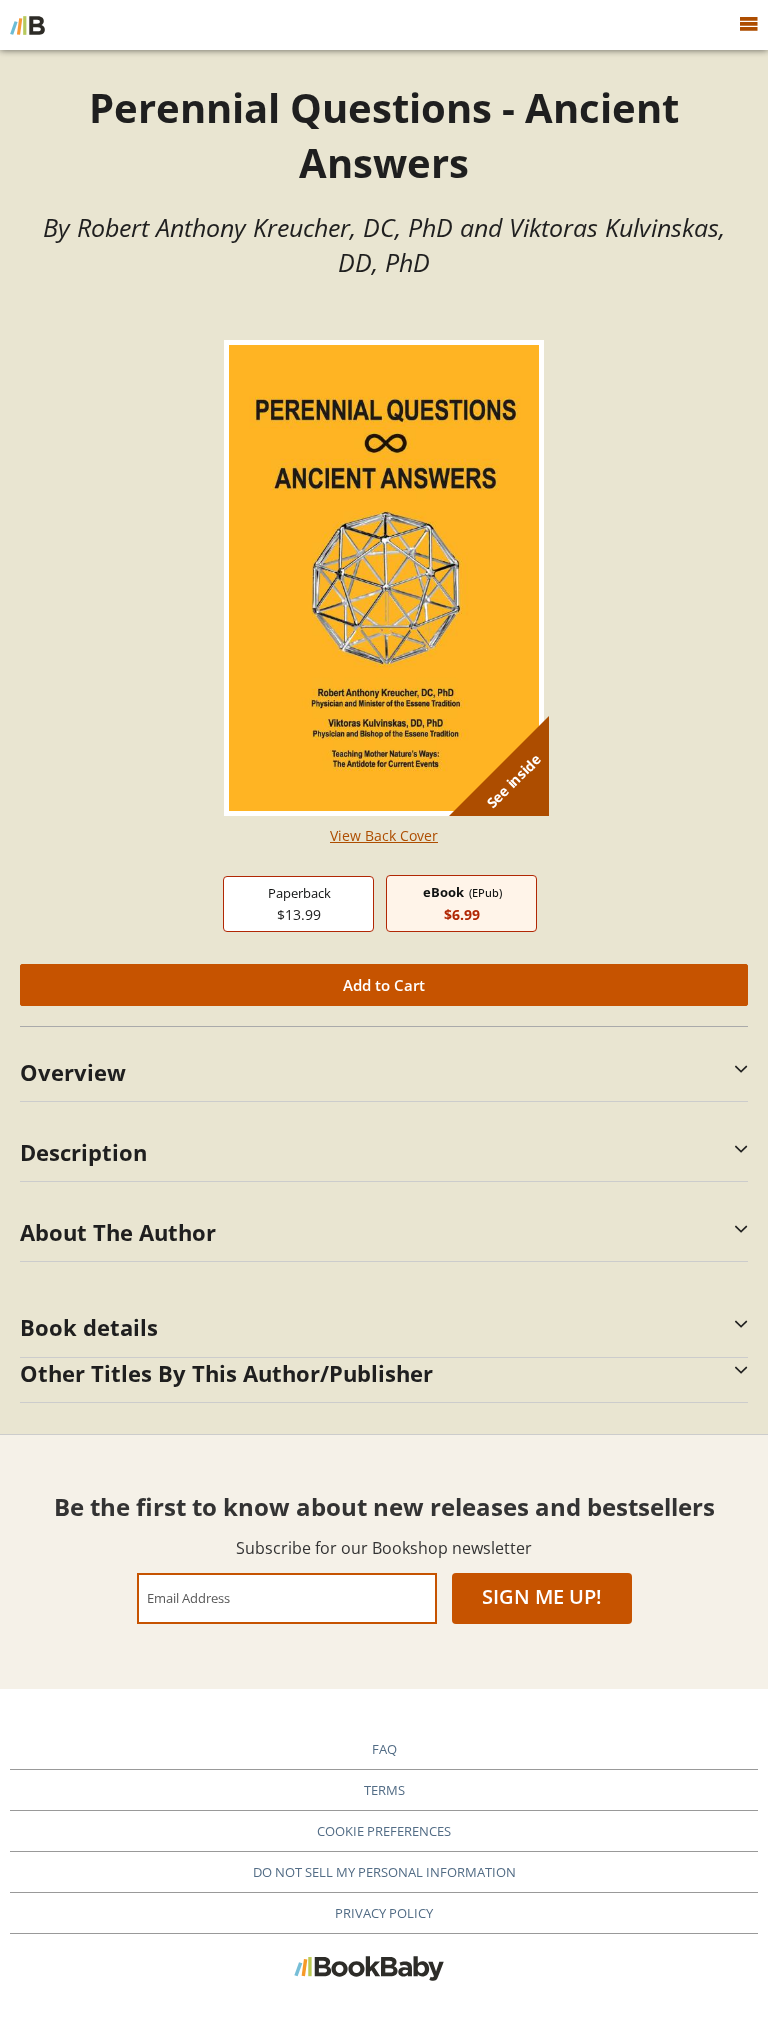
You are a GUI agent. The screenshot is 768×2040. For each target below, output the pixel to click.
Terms (384, 1790)
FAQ (384, 1749)
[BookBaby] (27, 25)
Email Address (188, 1597)
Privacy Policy (384, 1913)
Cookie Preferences (384, 1831)
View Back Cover (384, 835)
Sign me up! (542, 1596)
